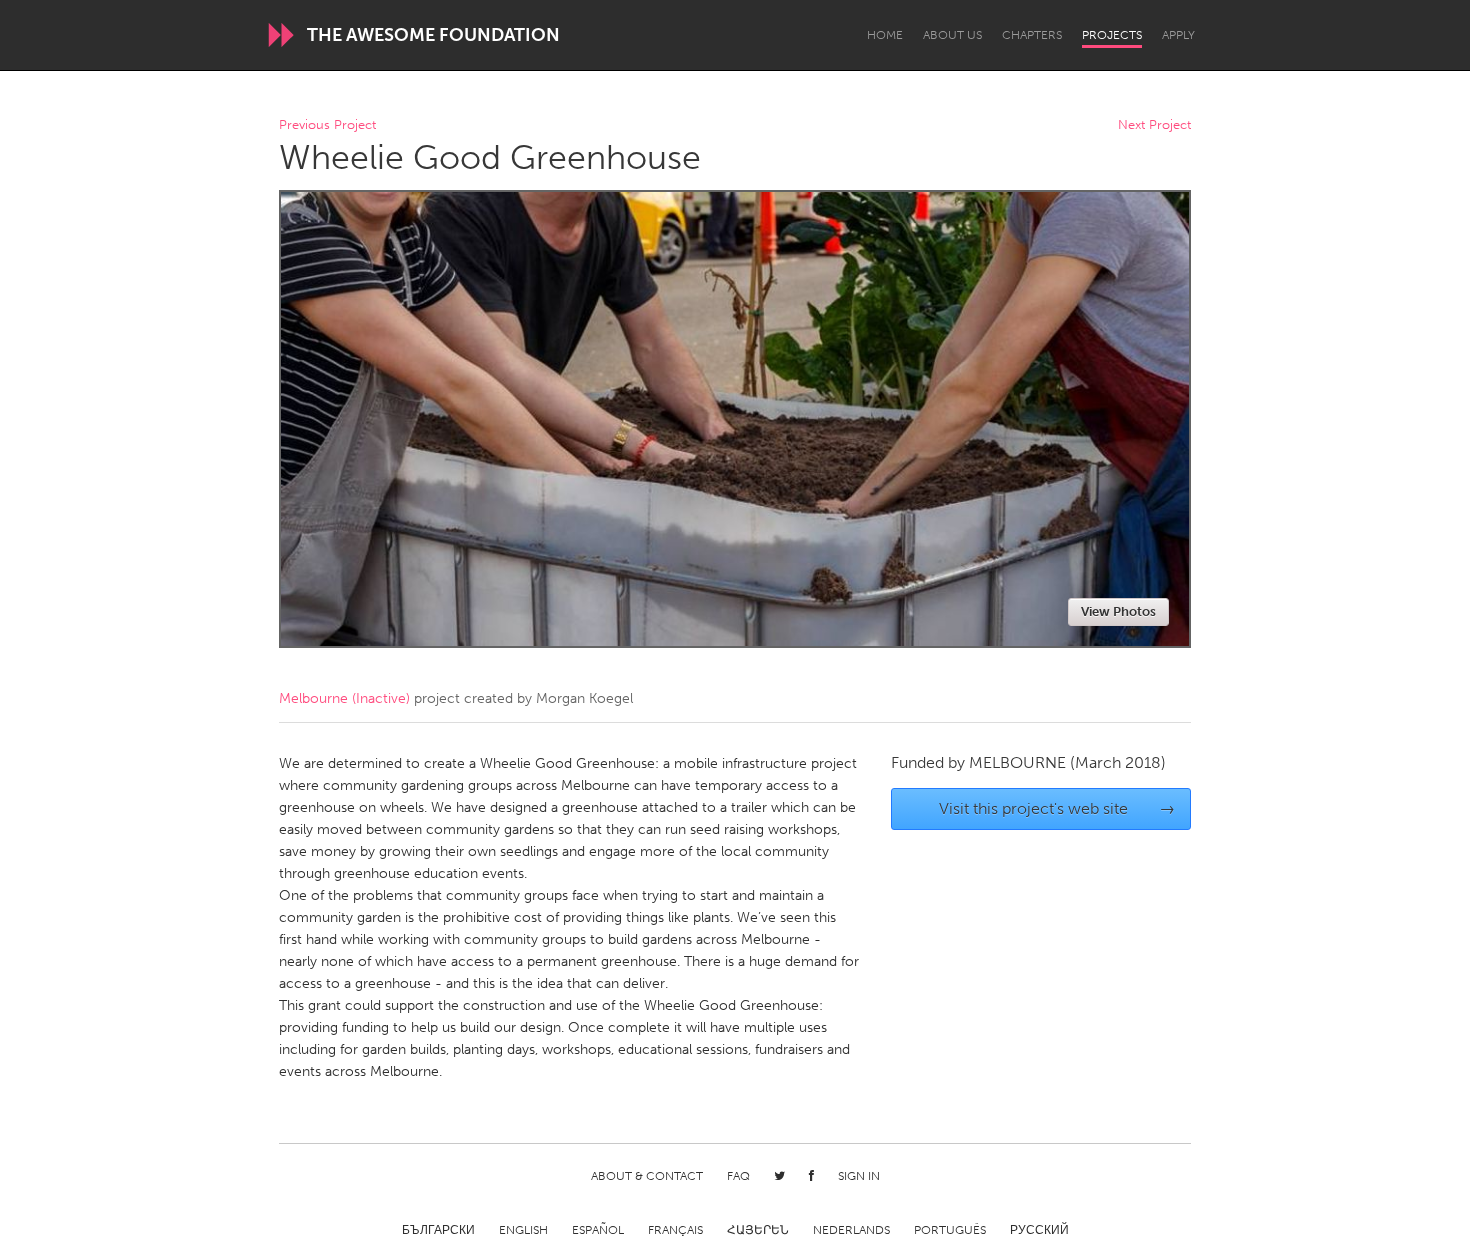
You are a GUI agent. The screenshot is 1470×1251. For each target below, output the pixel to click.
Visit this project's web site (1057, 808)
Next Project (1154, 125)
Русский (1039, 1230)
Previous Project (327, 125)
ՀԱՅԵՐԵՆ (758, 1230)
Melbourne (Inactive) (344, 698)
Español (598, 1230)
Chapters (1032, 35)
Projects (1112, 35)
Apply (1178, 35)
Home (885, 35)
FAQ (738, 1176)
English (523, 1230)
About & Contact (647, 1176)
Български (438, 1230)
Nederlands (851, 1230)
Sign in (859, 1176)
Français (675, 1230)
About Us (952, 35)
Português (950, 1230)
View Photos (1118, 611)
